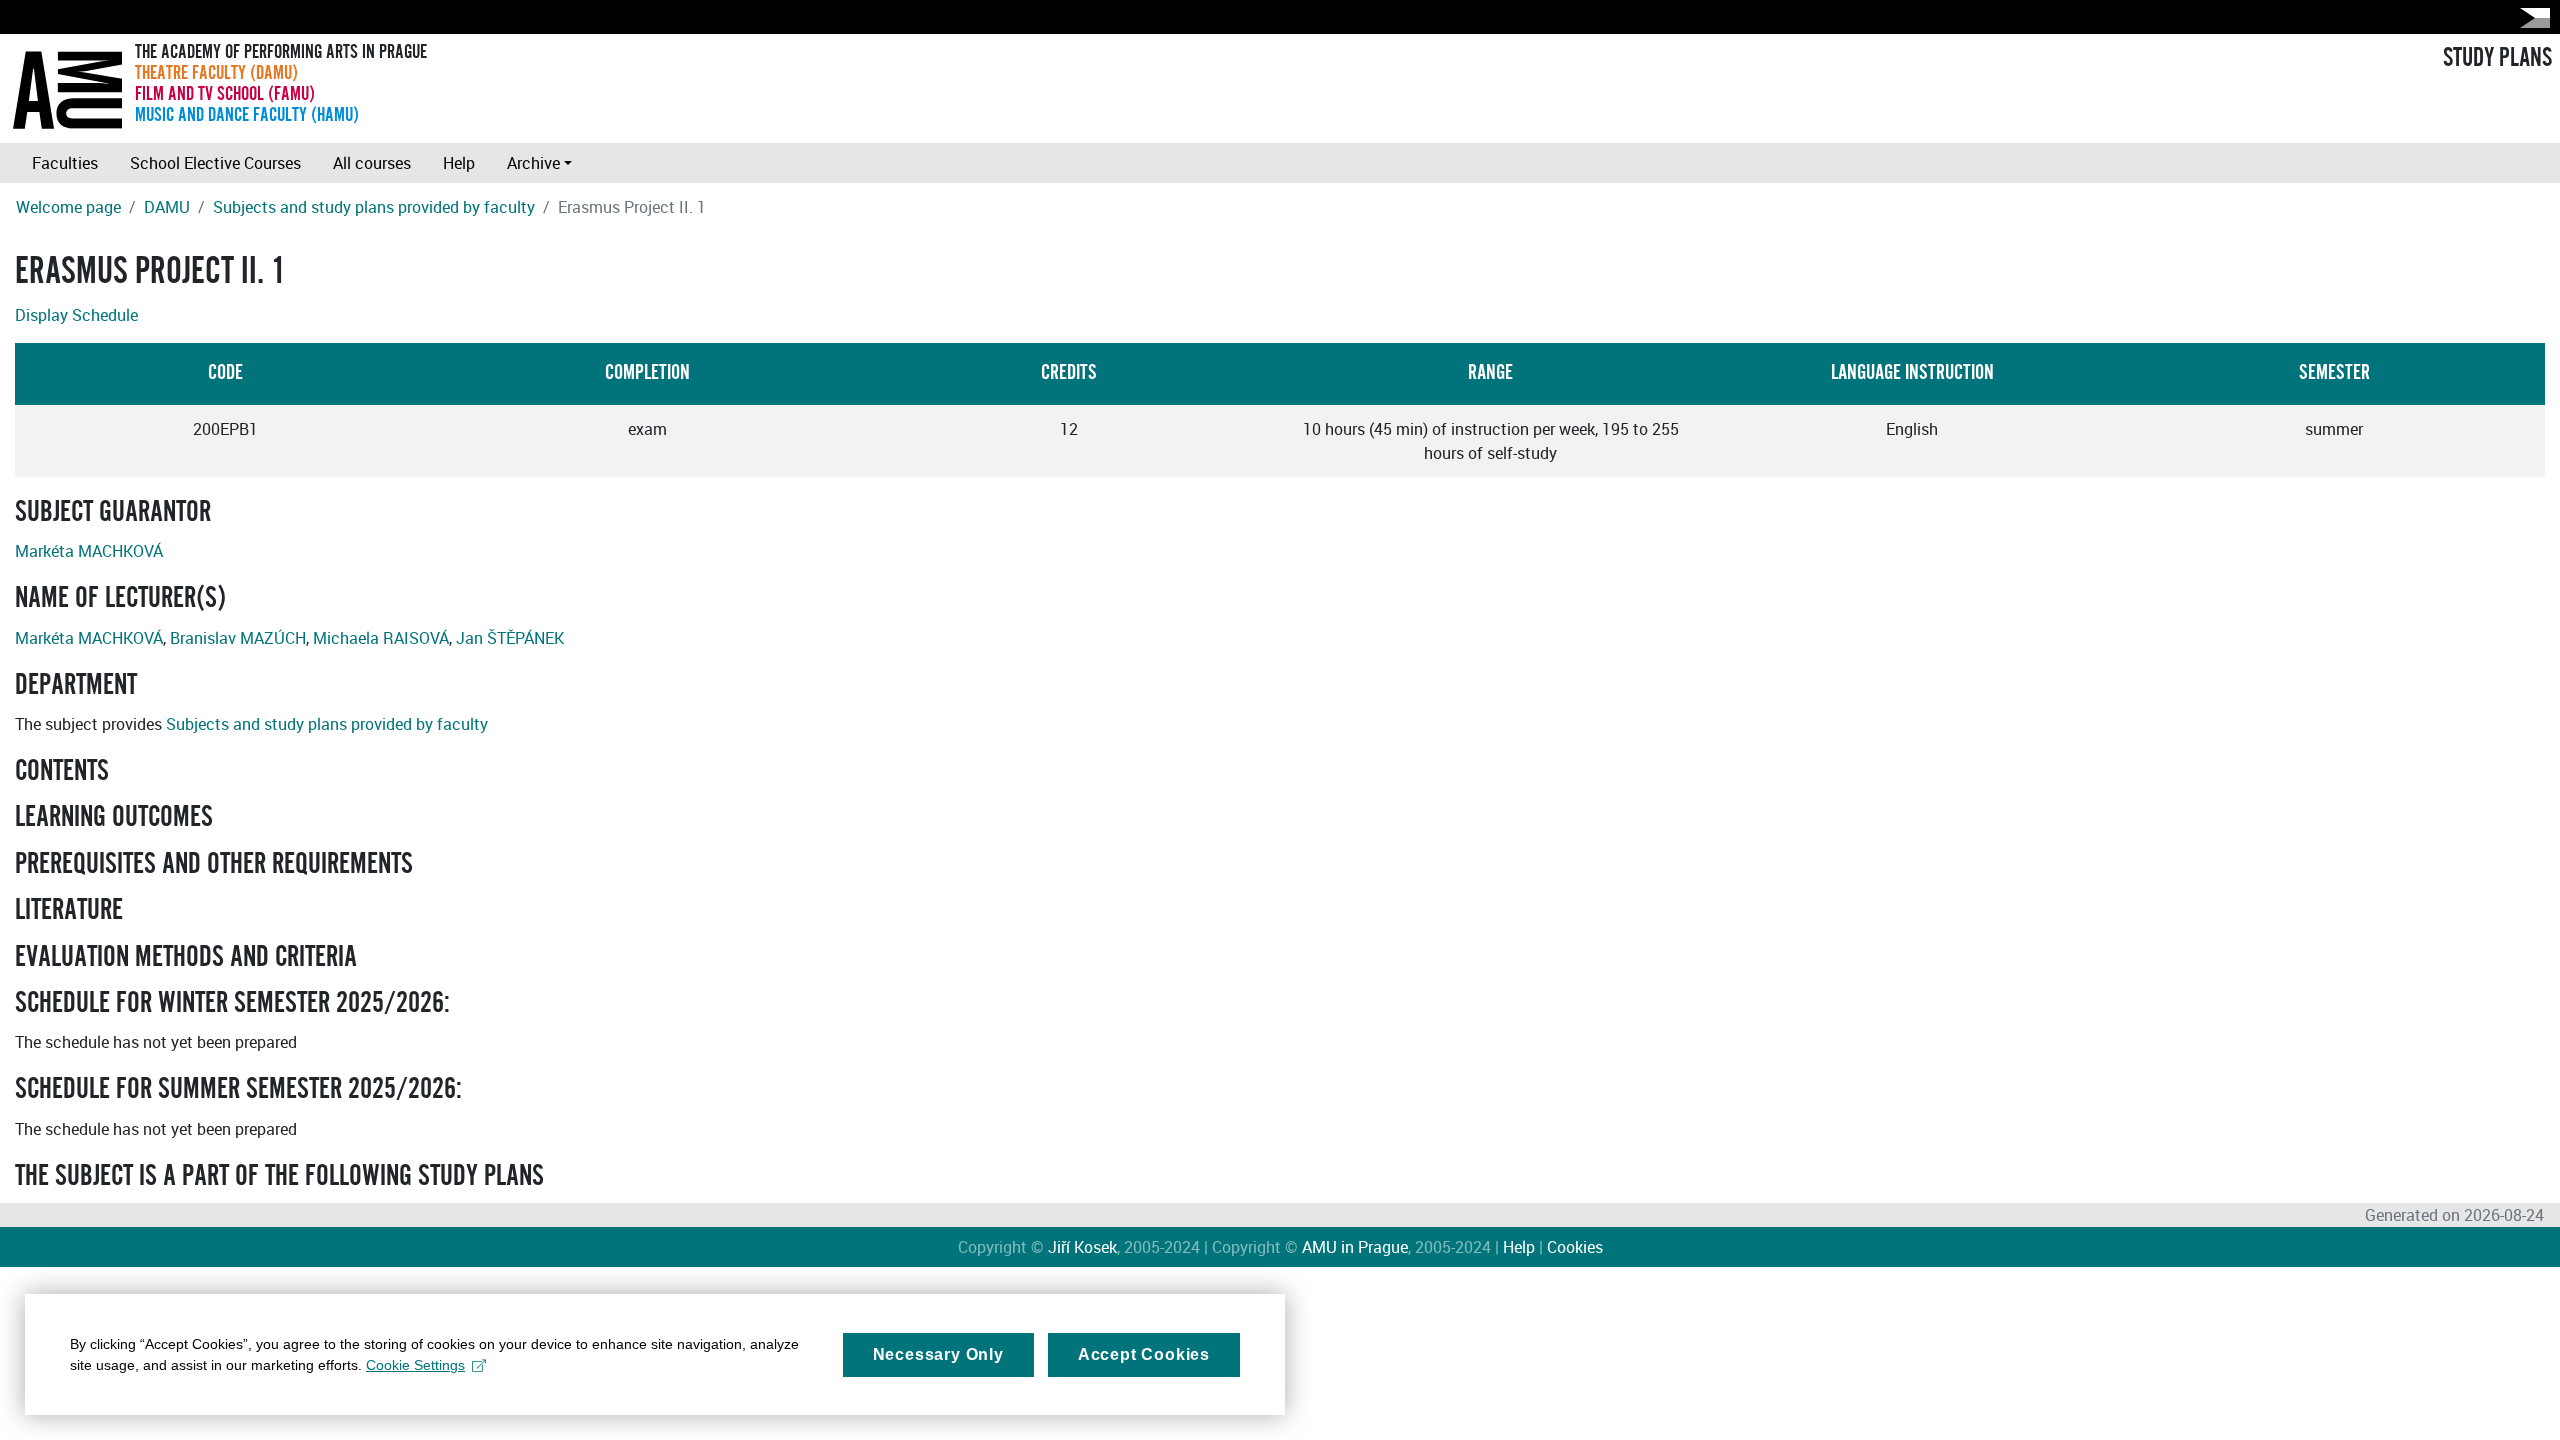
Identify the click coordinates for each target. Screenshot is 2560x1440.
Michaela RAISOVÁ (381, 638)
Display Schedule (76, 315)
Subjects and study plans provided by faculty (374, 207)
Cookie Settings (415, 1365)
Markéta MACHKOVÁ (89, 551)
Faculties (65, 163)
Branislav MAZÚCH (238, 638)
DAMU (167, 207)
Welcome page (68, 207)
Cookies (1575, 1247)
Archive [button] (533, 163)
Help (459, 163)
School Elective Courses (215, 163)
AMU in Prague (1355, 1247)
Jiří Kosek (1082, 1247)
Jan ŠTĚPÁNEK (510, 638)
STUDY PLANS (2497, 58)
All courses (372, 163)
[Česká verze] (2531, 17)
